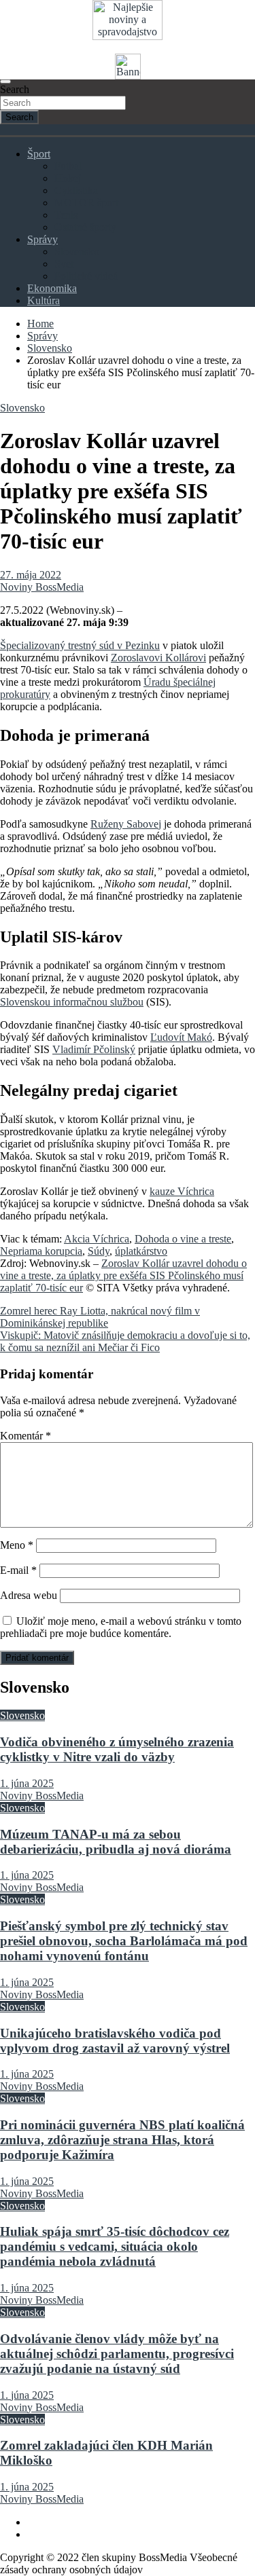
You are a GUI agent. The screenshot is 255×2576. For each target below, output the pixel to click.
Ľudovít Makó (181, 1037)
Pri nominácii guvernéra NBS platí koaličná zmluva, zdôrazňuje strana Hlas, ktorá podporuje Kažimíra (122, 2140)
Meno (17, 1545)
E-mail (18, 1570)
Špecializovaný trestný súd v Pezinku (80, 645)
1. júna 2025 (27, 1783)
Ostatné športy (85, 227)
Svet (64, 264)
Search (15, 89)
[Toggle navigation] (5, 81)
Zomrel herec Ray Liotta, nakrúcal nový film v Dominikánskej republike (100, 1317)
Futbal (68, 166)
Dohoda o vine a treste (183, 1239)
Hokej (68, 178)
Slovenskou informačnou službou (72, 1002)
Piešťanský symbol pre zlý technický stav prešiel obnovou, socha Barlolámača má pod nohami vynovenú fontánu (124, 1941)
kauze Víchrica (182, 1191)
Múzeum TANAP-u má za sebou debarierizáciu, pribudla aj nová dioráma (116, 1842)
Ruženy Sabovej (126, 824)
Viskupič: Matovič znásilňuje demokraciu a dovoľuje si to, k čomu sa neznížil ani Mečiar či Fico (125, 1341)
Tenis (66, 215)
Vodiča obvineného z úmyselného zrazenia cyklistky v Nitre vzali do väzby (117, 1749)
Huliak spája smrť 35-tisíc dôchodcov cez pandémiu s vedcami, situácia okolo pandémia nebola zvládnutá (115, 2246)
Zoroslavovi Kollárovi (158, 658)
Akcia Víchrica (97, 1239)
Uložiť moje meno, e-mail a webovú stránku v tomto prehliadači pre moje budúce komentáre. (121, 1627)
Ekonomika (52, 288)
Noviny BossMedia (42, 587)
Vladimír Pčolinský (94, 1049)
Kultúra (44, 300)
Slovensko (77, 252)
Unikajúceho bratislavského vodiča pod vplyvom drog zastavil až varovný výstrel (115, 2041)
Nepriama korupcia (41, 1251)
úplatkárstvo (141, 1251)
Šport (39, 154)
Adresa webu (29, 1595)
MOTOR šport (86, 203)
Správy (42, 239)
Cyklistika (76, 190)
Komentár (26, 1436)
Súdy (99, 1251)
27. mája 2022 (31, 575)
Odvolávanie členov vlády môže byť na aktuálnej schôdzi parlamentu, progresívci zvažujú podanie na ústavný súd (117, 2354)
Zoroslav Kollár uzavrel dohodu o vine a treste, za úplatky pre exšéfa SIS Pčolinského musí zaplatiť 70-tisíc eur (123, 1275)
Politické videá (86, 276)
